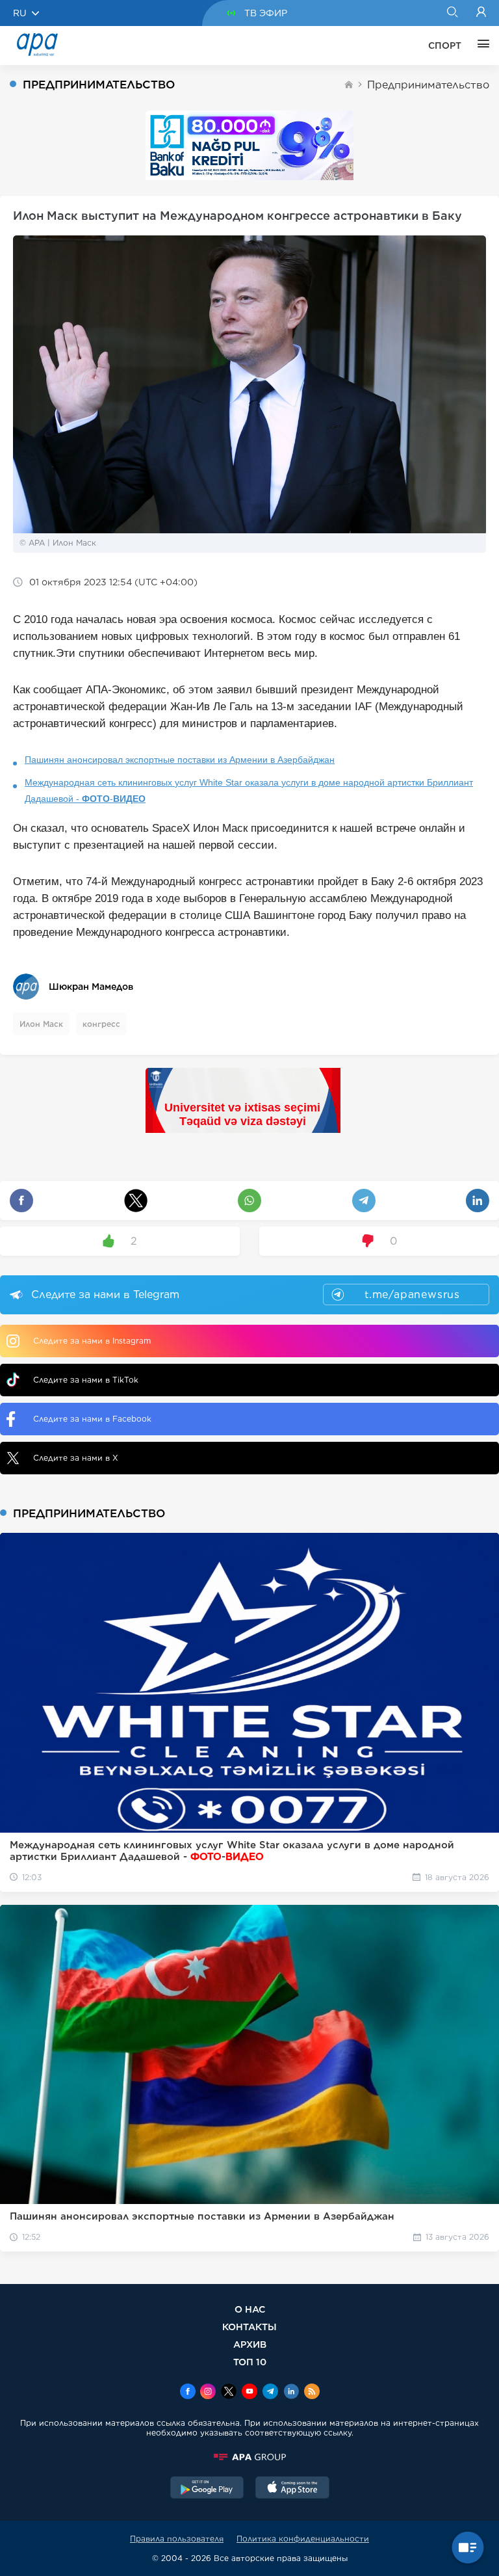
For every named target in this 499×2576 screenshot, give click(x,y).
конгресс (101, 1024)
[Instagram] (208, 2393)
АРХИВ (250, 2344)
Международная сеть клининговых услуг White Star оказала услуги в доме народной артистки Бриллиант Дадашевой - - (249, 790)
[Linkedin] (291, 2393)
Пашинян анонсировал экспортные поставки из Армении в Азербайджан (180, 760)
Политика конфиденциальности (303, 2539)
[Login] (481, 13)
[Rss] (312, 2393)
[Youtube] (249, 2393)
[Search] (452, 13)
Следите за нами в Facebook (92, 1419)
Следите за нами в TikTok (86, 1380)
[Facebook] (188, 2393)
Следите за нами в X (76, 1458)
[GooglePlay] (207, 2489)
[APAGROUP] (249, 2457)
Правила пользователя (177, 2539)
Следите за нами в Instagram (92, 1341)
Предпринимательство (428, 85)
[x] (229, 2393)
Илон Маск (41, 1024)
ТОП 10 (250, 2362)
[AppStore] (292, 2489)
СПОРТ (445, 46)
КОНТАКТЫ (249, 2327)
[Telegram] (270, 2393)
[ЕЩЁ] (480, 46)
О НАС (250, 2309)
